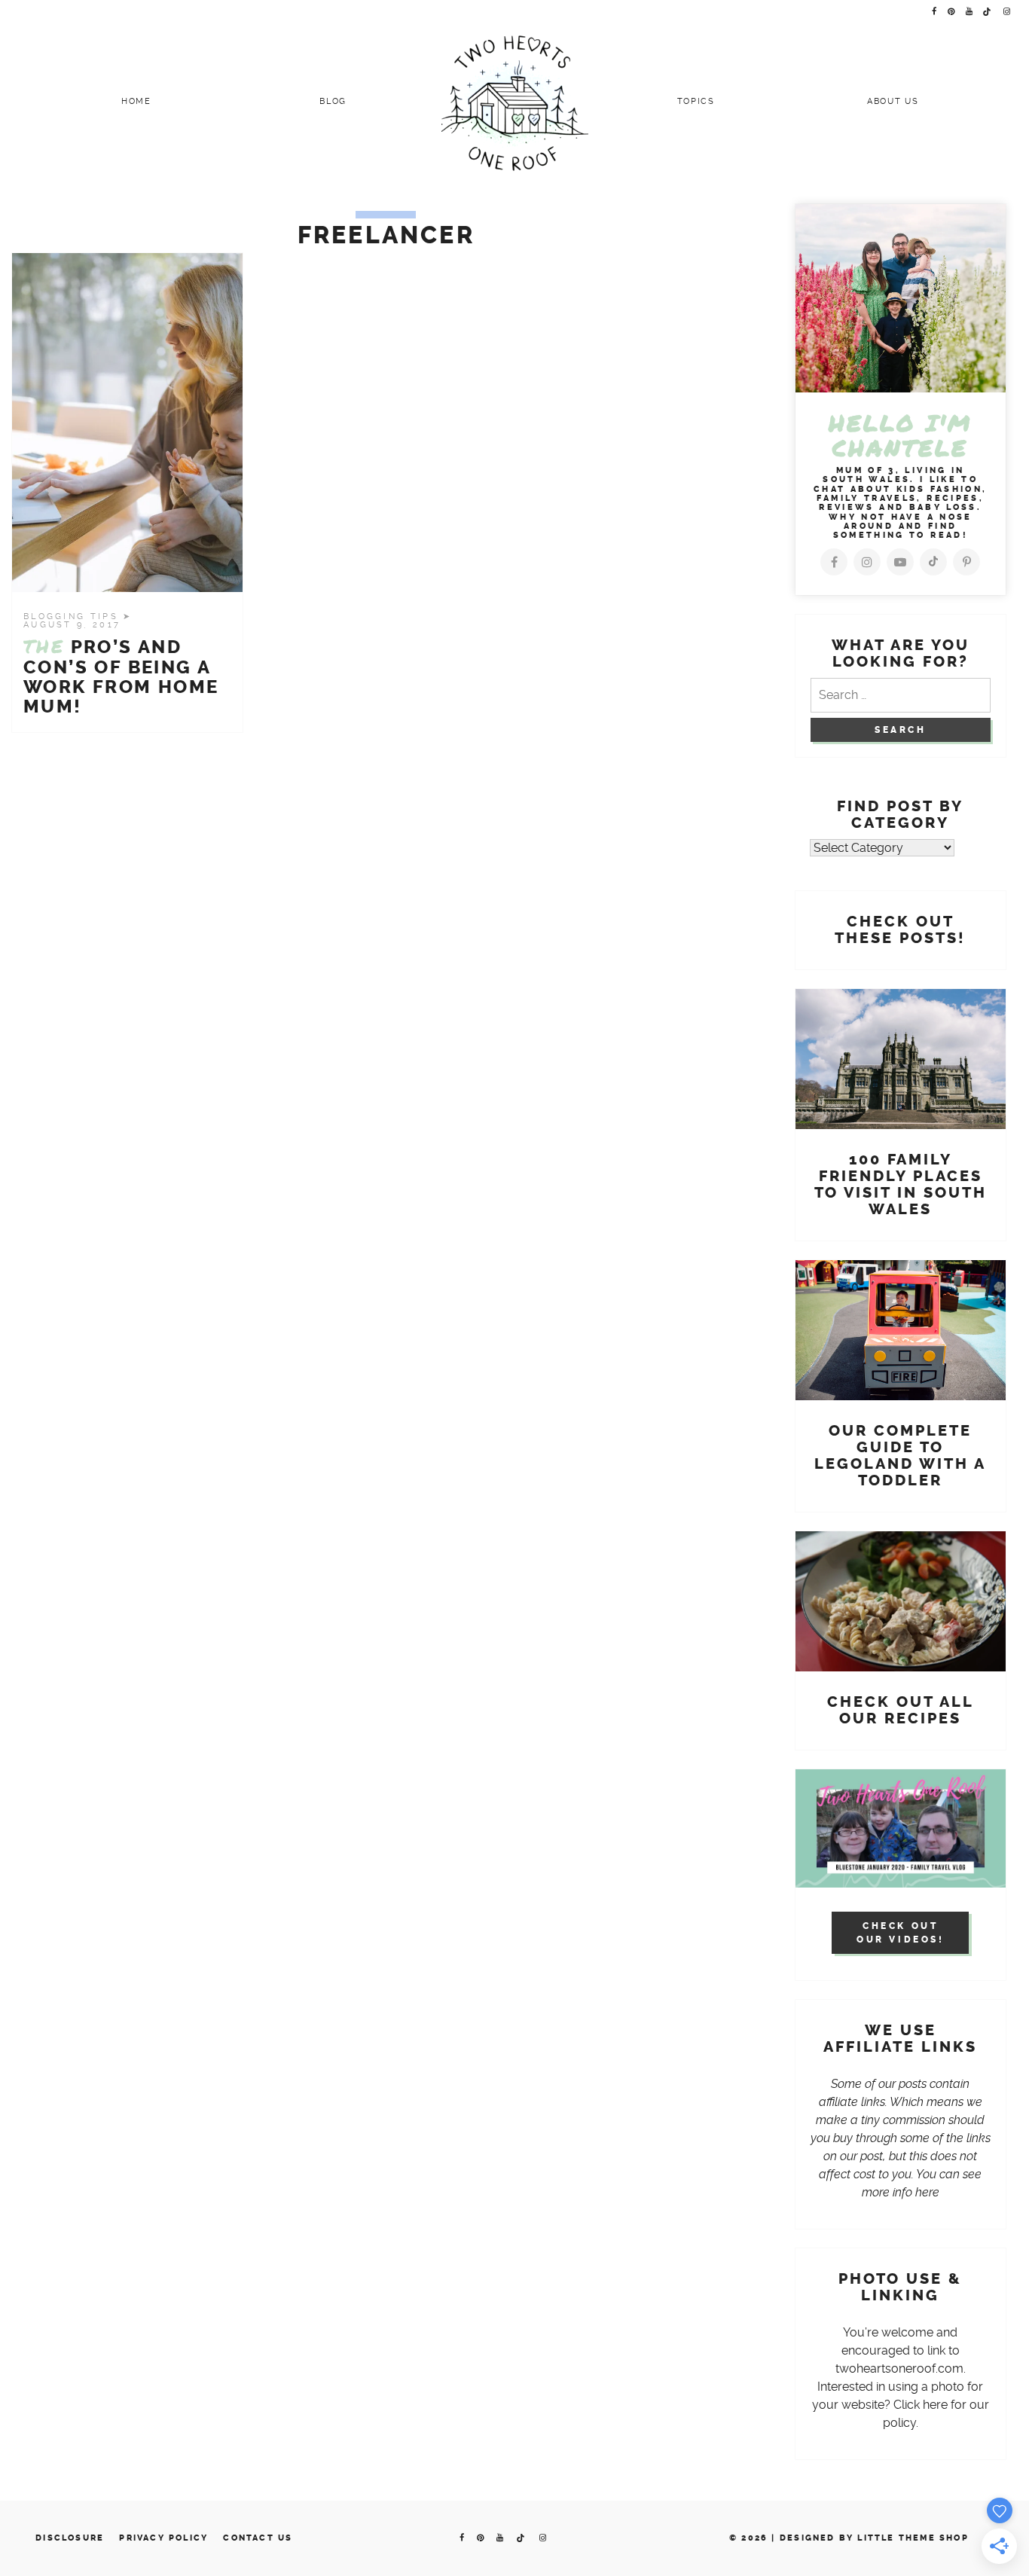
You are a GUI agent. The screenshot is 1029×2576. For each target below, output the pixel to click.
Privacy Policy (163, 2538)
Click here (921, 2405)
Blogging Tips (73, 617)
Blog (333, 101)
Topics (696, 101)
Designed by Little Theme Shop (874, 2538)
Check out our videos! (901, 1933)
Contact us (258, 2538)
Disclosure (70, 2538)
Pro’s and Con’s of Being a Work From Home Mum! (121, 677)
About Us (893, 101)
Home (136, 101)
